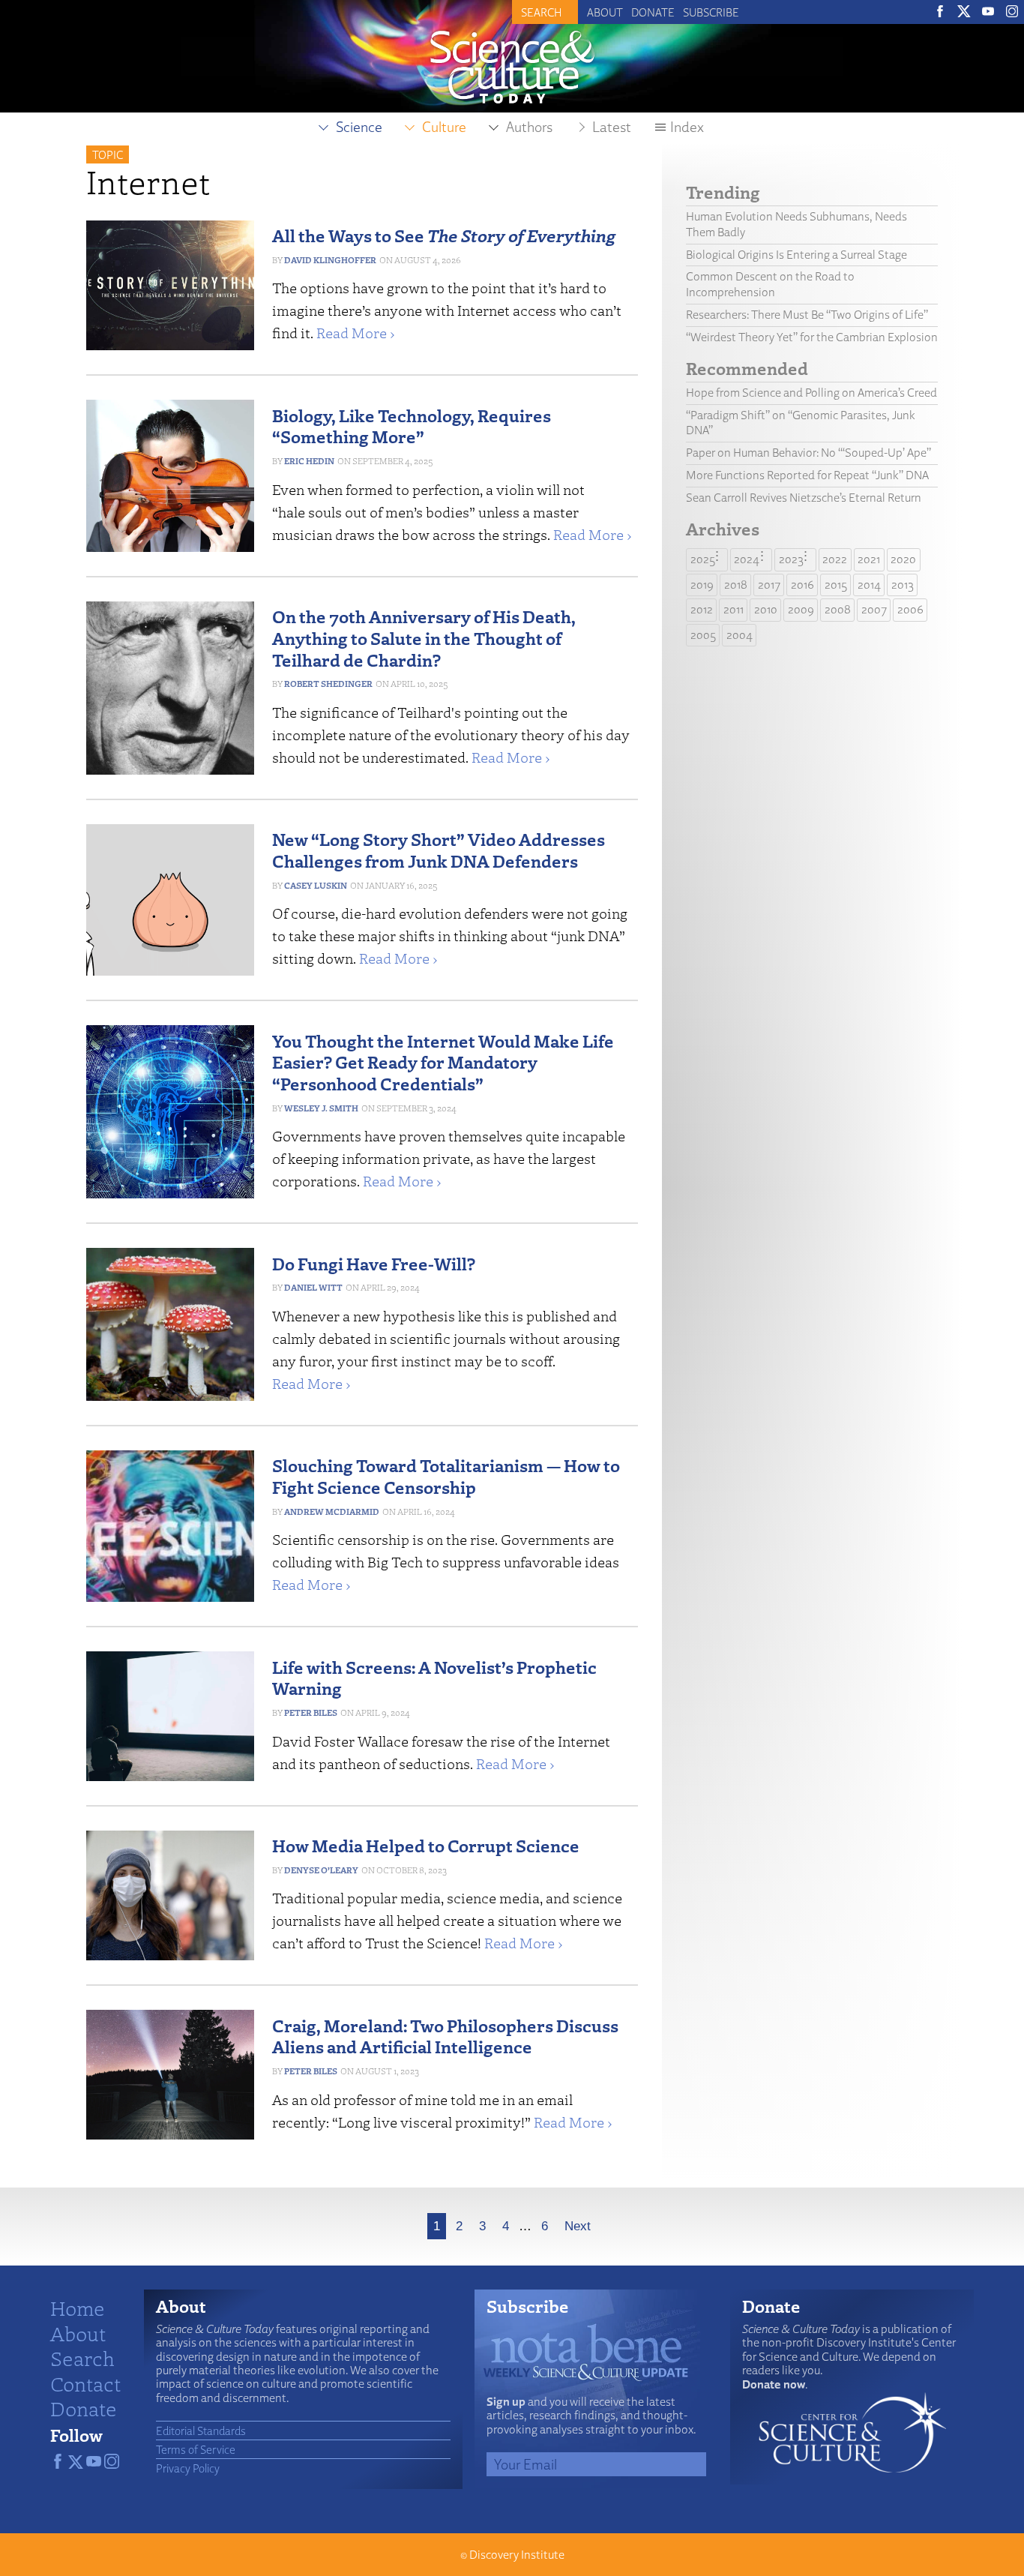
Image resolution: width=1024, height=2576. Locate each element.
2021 (869, 559)
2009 (801, 609)
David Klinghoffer (330, 260)
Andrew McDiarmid (332, 1511)
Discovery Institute (517, 2555)
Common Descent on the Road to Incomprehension (770, 284)
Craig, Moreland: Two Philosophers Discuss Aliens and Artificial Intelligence (445, 2036)
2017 (769, 585)
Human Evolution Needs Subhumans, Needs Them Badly (796, 224)
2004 (740, 635)
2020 (903, 559)
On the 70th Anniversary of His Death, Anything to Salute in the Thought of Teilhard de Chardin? (424, 638)
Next (578, 2226)
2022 (835, 559)
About (605, 12)
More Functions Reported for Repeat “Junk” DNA (807, 475)
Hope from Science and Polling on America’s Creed (811, 393)
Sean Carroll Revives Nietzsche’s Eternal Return (804, 498)
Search (82, 2358)
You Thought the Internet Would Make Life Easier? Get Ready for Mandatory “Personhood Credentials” (443, 1062)
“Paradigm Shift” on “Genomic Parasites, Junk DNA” (801, 423)
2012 (702, 609)
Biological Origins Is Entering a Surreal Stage (796, 255)
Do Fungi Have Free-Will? (374, 1263)
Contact (85, 2383)
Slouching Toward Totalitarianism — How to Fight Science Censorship (446, 1476)
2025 (703, 559)
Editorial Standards (201, 2431)
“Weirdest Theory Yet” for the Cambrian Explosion (812, 337)
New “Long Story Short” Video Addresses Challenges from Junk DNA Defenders (439, 850)
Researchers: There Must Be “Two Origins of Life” (807, 315)
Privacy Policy (188, 2468)
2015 (836, 585)
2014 (869, 585)
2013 (903, 585)
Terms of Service (196, 2449)
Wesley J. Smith (321, 1108)
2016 (802, 585)
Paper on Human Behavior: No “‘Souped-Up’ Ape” (808, 453)
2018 (736, 585)
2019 (702, 585)
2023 (791, 559)
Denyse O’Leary (321, 1870)
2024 (747, 559)
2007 (874, 609)
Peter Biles (311, 1712)
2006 (910, 609)
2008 (838, 609)
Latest (612, 127)
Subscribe (711, 12)
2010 (766, 609)
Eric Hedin (309, 461)
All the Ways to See (444, 235)
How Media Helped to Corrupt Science (426, 1845)
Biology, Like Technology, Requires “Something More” (412, 426)
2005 (703, 635)
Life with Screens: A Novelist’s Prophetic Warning (434, 1678)
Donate (653, 12)
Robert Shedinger (328, 684)
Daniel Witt (313, 1287)
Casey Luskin (316, 885)
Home (78, 2308)
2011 (734, 609)
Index (687, 127)
